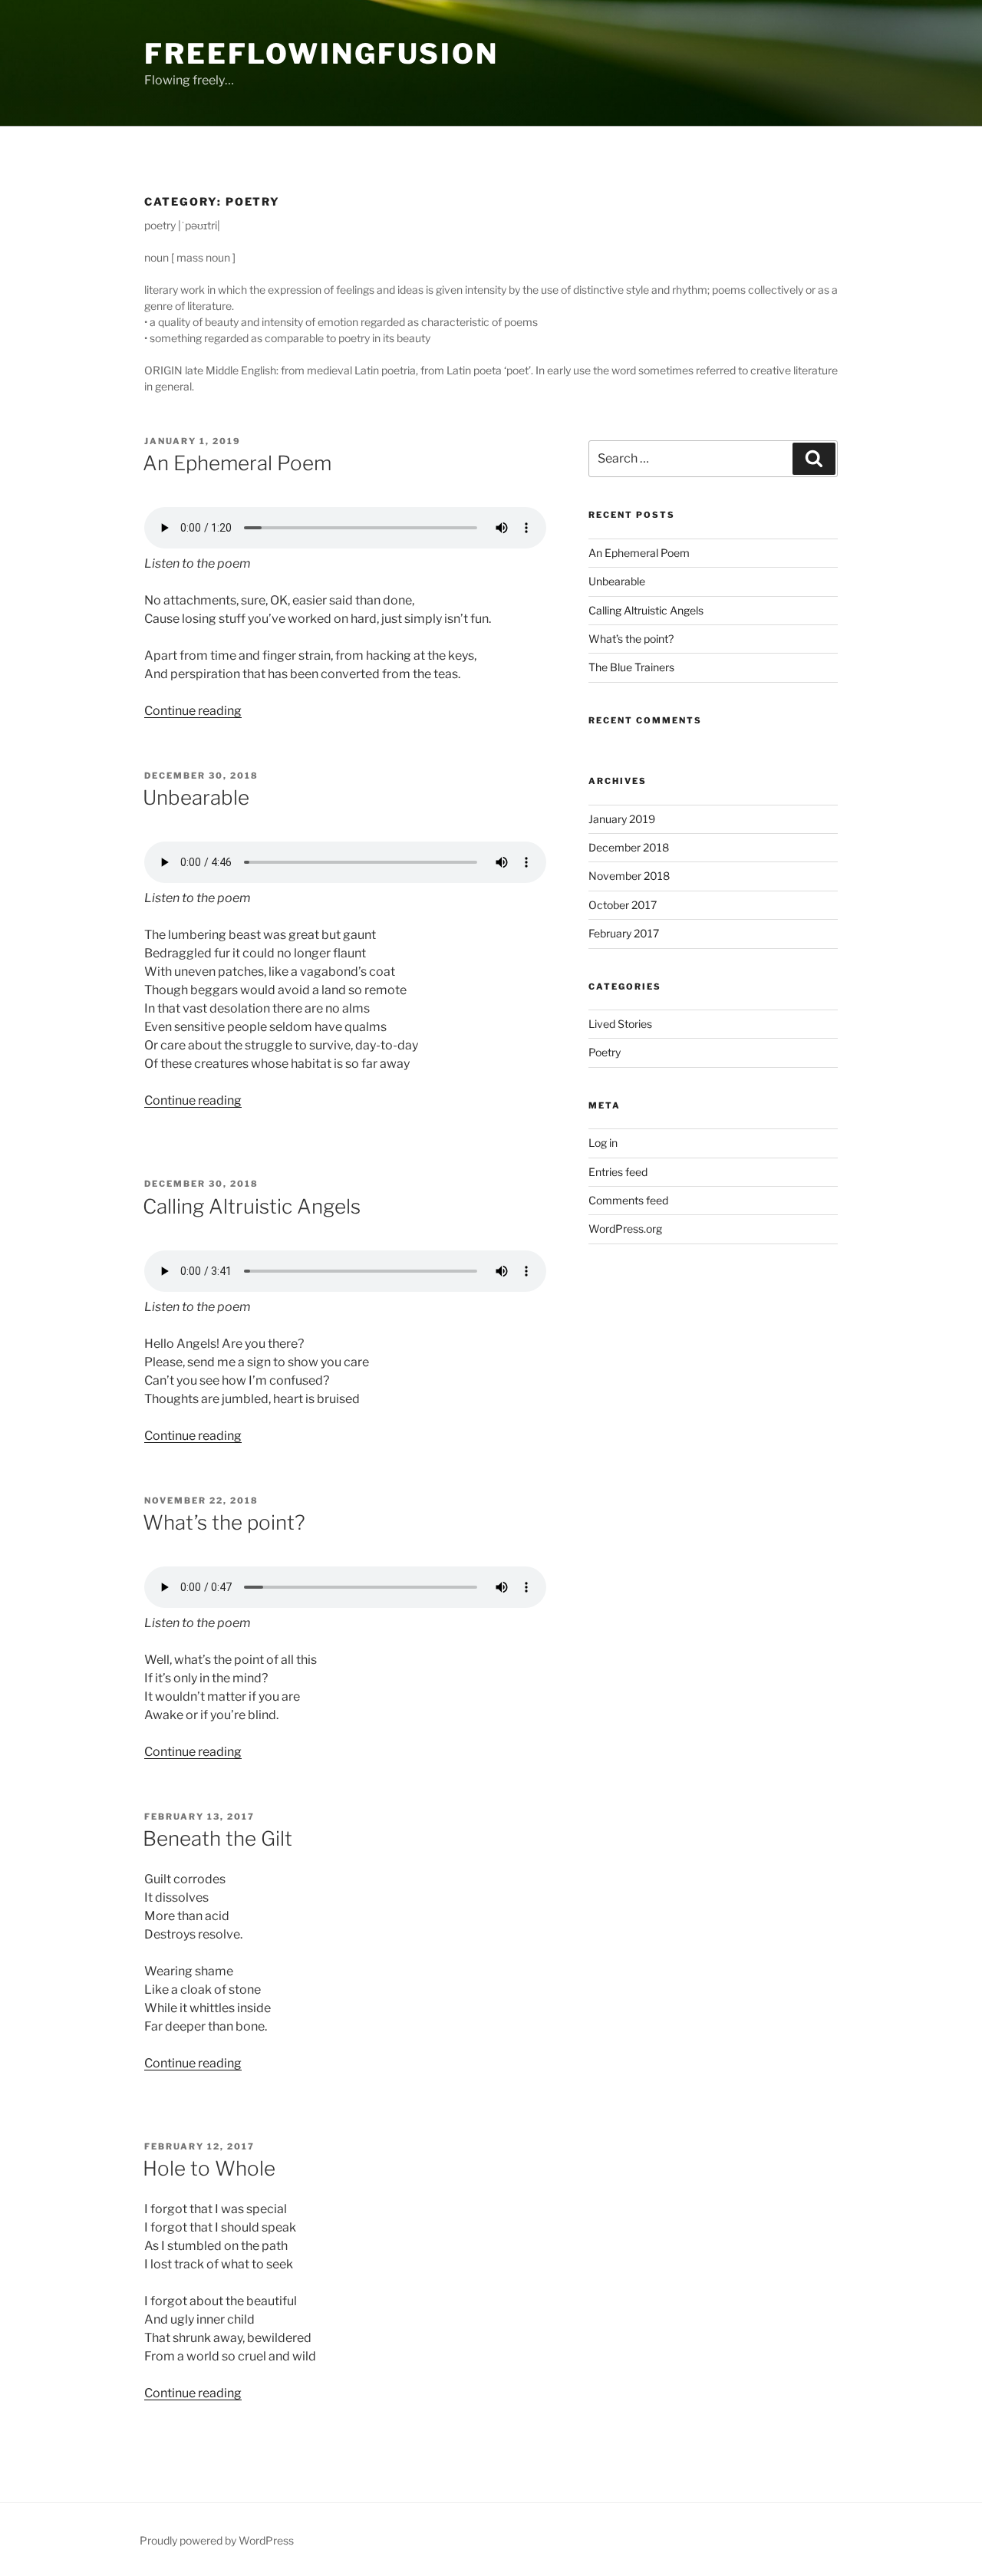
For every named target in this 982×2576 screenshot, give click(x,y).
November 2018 (629, 876)
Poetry (605, 1052)
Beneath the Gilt (217, 1838)
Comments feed (628, 1200)
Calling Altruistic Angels (252, 1206)
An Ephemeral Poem (237, 463)
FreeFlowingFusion (321, 54)
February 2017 (624, 933)
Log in (603, 1143)
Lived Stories (620, 1024)
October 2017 (623, 905)
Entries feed (618, 1172)
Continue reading (193, 711)
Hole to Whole (209, 2168)
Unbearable (196, 797)
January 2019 (622, 819)
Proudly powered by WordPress (217, 2540)
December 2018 (629, 847)
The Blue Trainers (631, 667)
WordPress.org (625, 1229)
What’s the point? (224, 1522)
